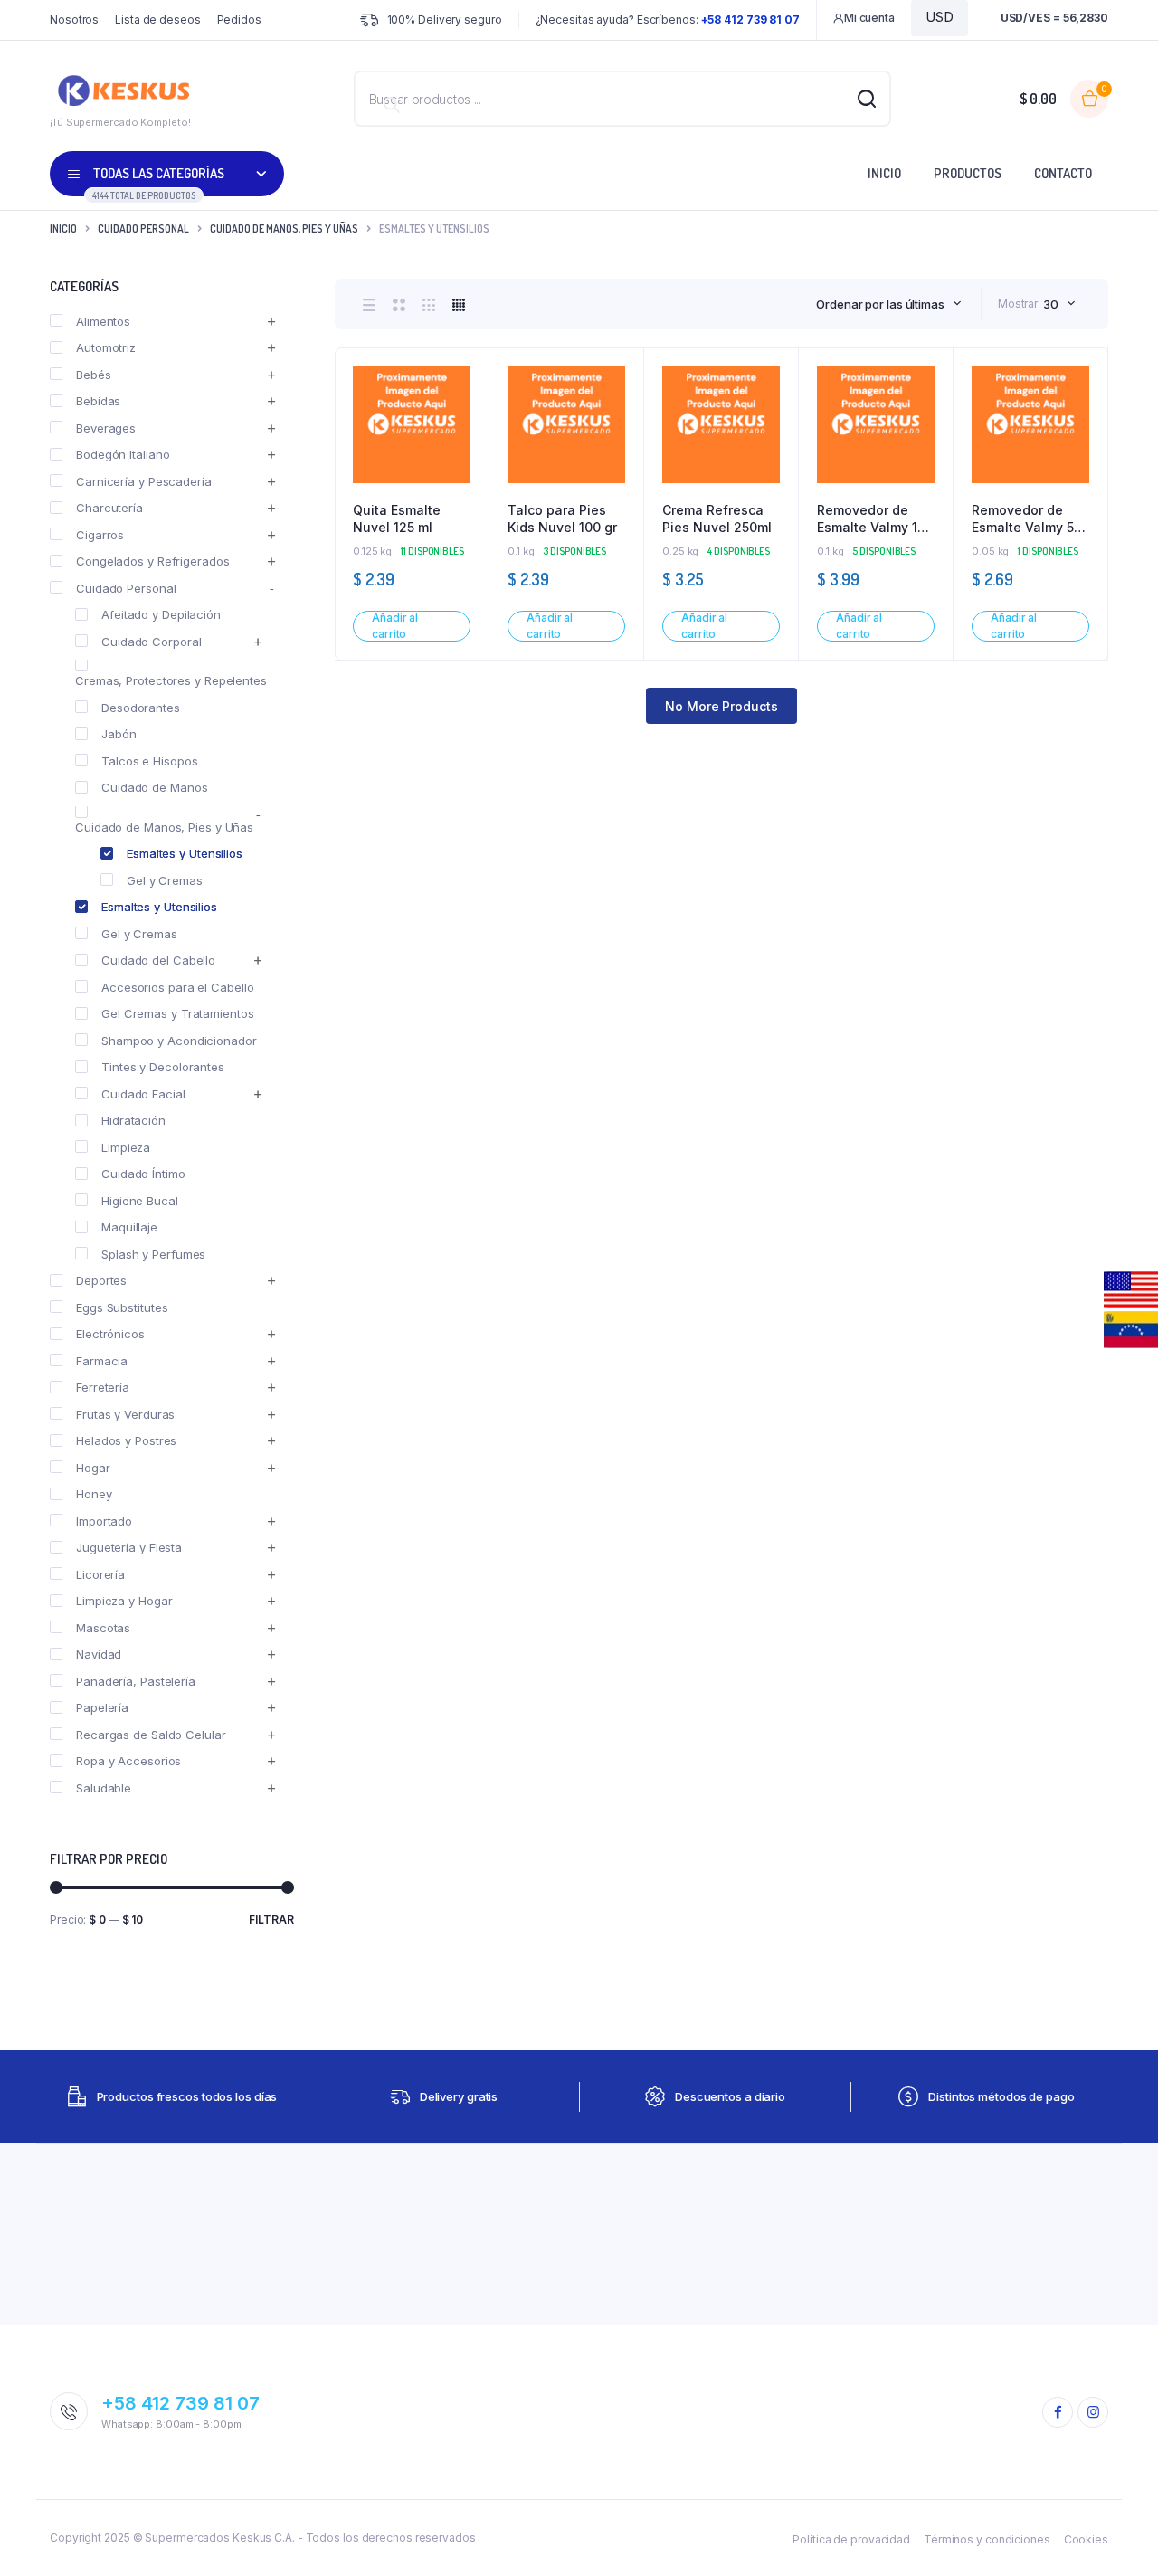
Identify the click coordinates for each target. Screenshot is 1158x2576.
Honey (94, 1494)
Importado (104, 1521)
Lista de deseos (158, 19)
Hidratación (133, 1120)
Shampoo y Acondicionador (179, 1041)
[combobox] (889, 304)
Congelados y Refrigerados (153, 561)
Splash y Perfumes (153, 1254)
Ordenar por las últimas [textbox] (880, 304)
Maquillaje (129, 1227)
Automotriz (106, 347)
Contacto (1063, 173)
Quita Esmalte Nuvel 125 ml (397, 519)
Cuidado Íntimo (143, 1174)
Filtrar (271, 1920)
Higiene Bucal (140, 1201)
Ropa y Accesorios (128, 1761)
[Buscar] (392, 105)
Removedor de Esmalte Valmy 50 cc (1027, 519)
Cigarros (100, 535)
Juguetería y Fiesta (129, 1547)
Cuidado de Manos (154, 787)
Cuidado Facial (143, 1094)
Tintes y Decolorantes (163, 1067)
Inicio (884, 173)
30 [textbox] (1051, 304)
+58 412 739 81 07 (180, 2403)
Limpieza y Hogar (124, 1601)
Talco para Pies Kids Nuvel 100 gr (562, 519)
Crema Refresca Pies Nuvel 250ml (717, 519)
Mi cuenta (869, 18)
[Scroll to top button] (1117, 2535)
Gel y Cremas (165, 880)
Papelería (102, 1707)
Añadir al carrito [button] (395, 626)
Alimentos (103, 321)
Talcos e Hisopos (149, 761)
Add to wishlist (466, 420)
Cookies (1086, 2539)
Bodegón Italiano (123, 454)
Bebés (94, 375)
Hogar (93, 1468)
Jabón (119, 734)
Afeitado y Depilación (161, 614)
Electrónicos (110, 1334)
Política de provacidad (851, 2539)
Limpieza (126, 1147)
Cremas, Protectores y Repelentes (171, 680)
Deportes (101, 1280)
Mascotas (103, 1628)
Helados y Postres (126, 1440)
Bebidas (98, 401)
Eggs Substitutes (122, 1307)
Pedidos (239, 19)
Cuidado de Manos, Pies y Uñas (284, 228)
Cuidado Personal (143, 228)
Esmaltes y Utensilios (185, 853)
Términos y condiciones (987, 2539)
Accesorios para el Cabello (177, 987)
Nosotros (74, 19)
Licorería (100, 1574)
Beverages (106, 428)
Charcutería (109, 508)
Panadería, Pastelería (136, 1681)
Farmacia (102, 1361)
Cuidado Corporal (151, 642)
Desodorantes (141, 708)
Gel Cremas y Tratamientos (178, 1013)
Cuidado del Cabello (158, 960)
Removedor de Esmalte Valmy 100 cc (875, 519)
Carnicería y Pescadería (144, 481)
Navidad (99, 1654)
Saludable (104, 1788)
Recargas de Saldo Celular (151, 1735)
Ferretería (103, 1387)
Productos (968, 173)
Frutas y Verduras (125, 1414)
